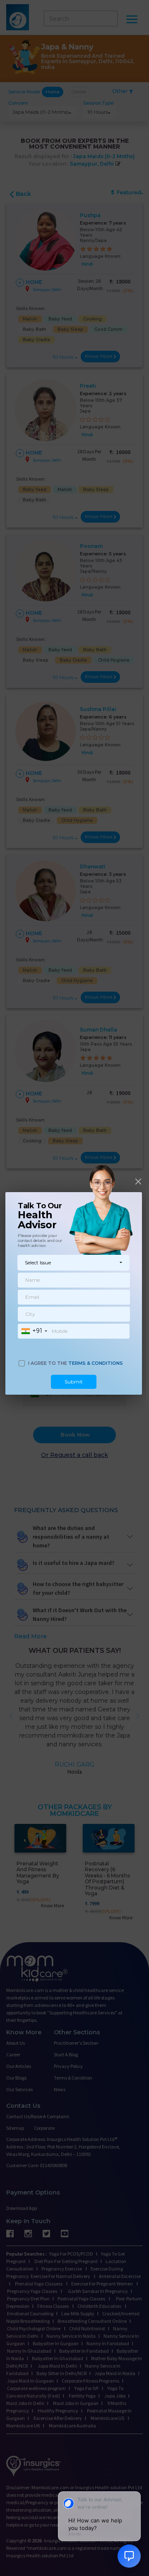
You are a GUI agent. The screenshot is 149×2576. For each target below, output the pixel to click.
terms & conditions (96, 1363)
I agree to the (76, 1363)
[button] (73, 1263)
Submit (74, 1382)
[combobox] (34, 1331)
